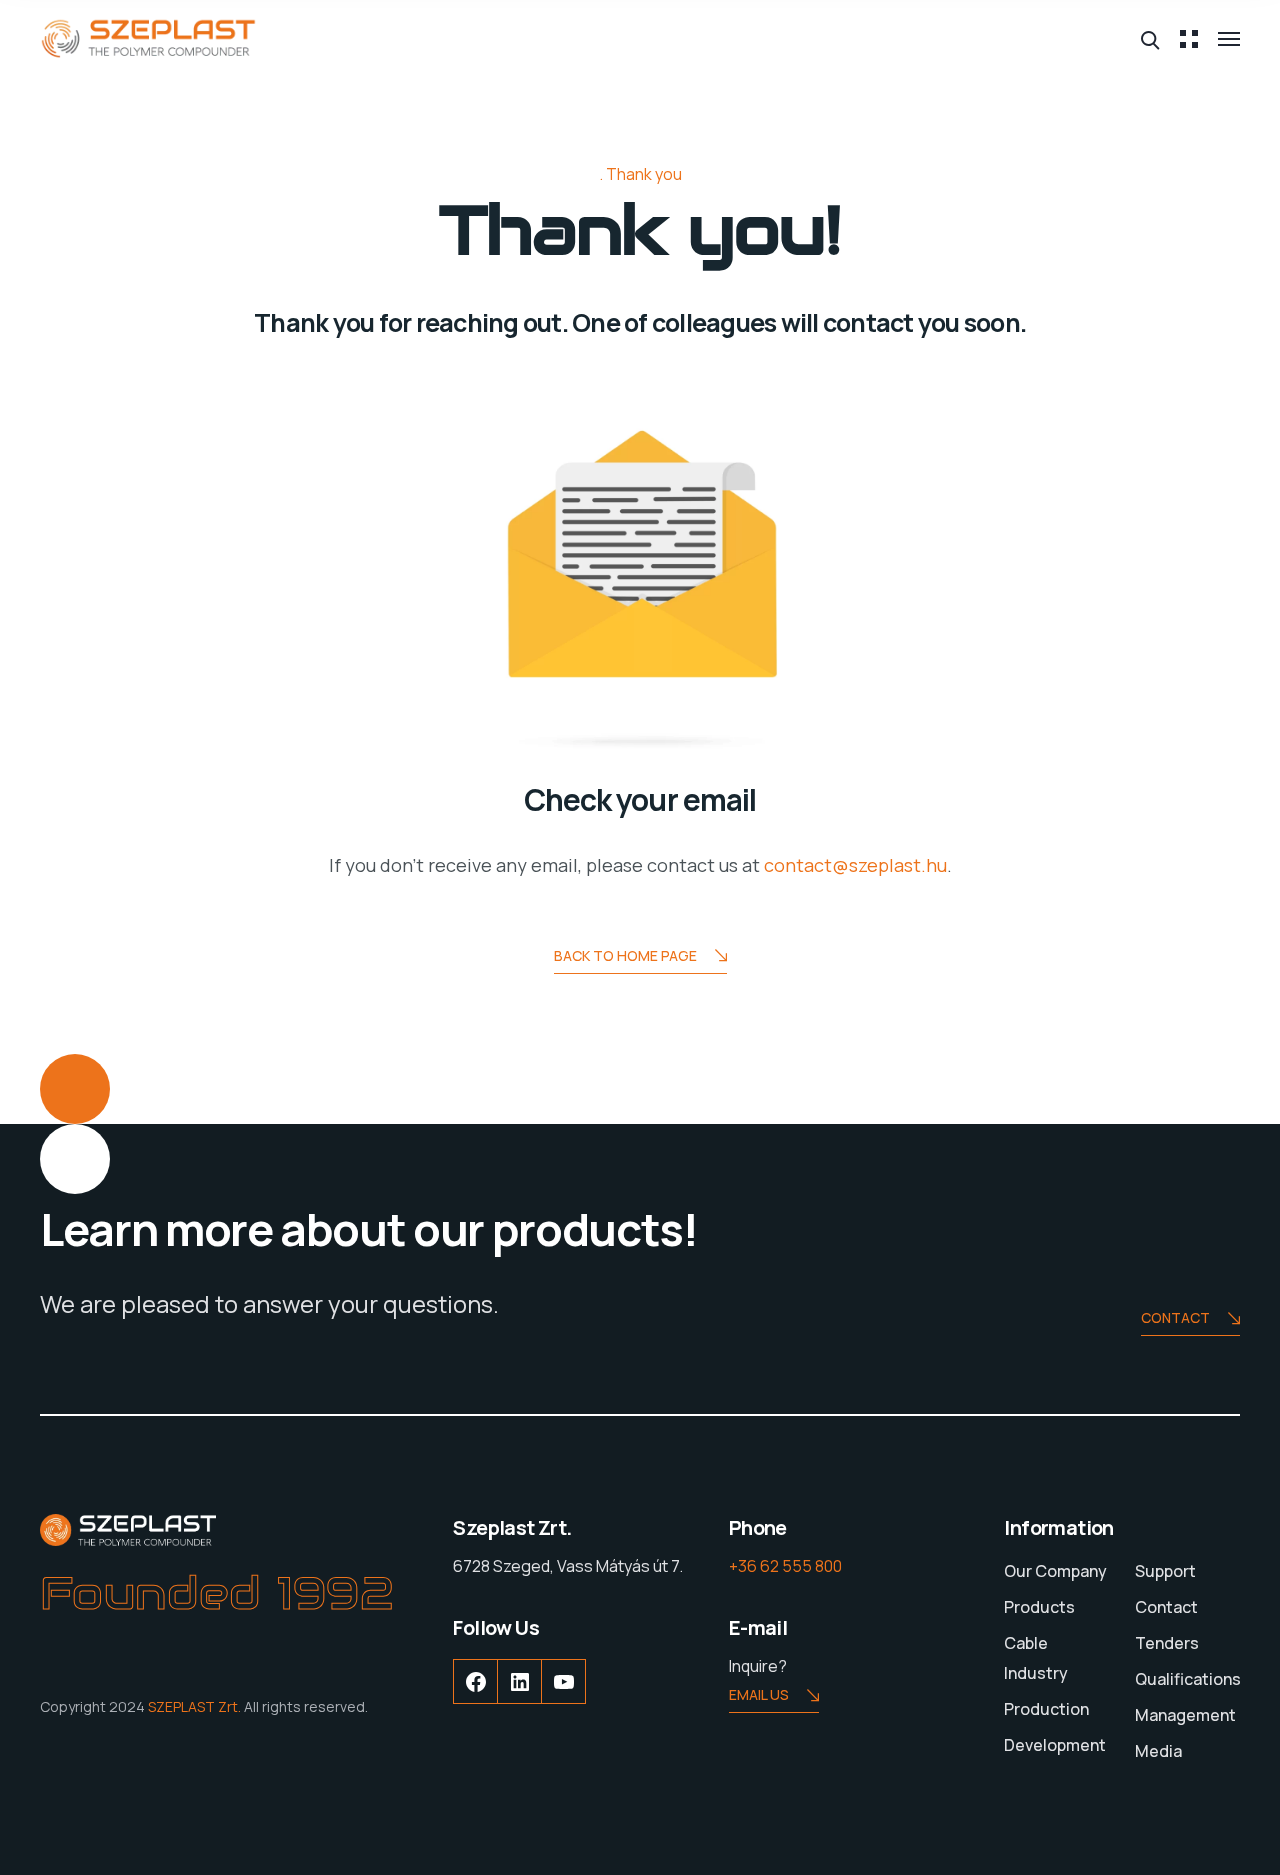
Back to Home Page (625, 955)
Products (1039, 1607)
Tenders (1167, 1643)
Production (1046, 1709)
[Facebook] (476, 1697)
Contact (1175, 1317)
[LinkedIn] (520, 1697)
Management (1185, 1715)
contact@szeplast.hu (855, 865)
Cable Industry (1036, 1658)
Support (1165, 1571)
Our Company (1055, 1571)
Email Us (759, 1694)
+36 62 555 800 (785, 1566)
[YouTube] (564, 1697)
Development (1055, 1745)
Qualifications (1188, 1679)
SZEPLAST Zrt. (194, 1706)
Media (1158, 1751)
